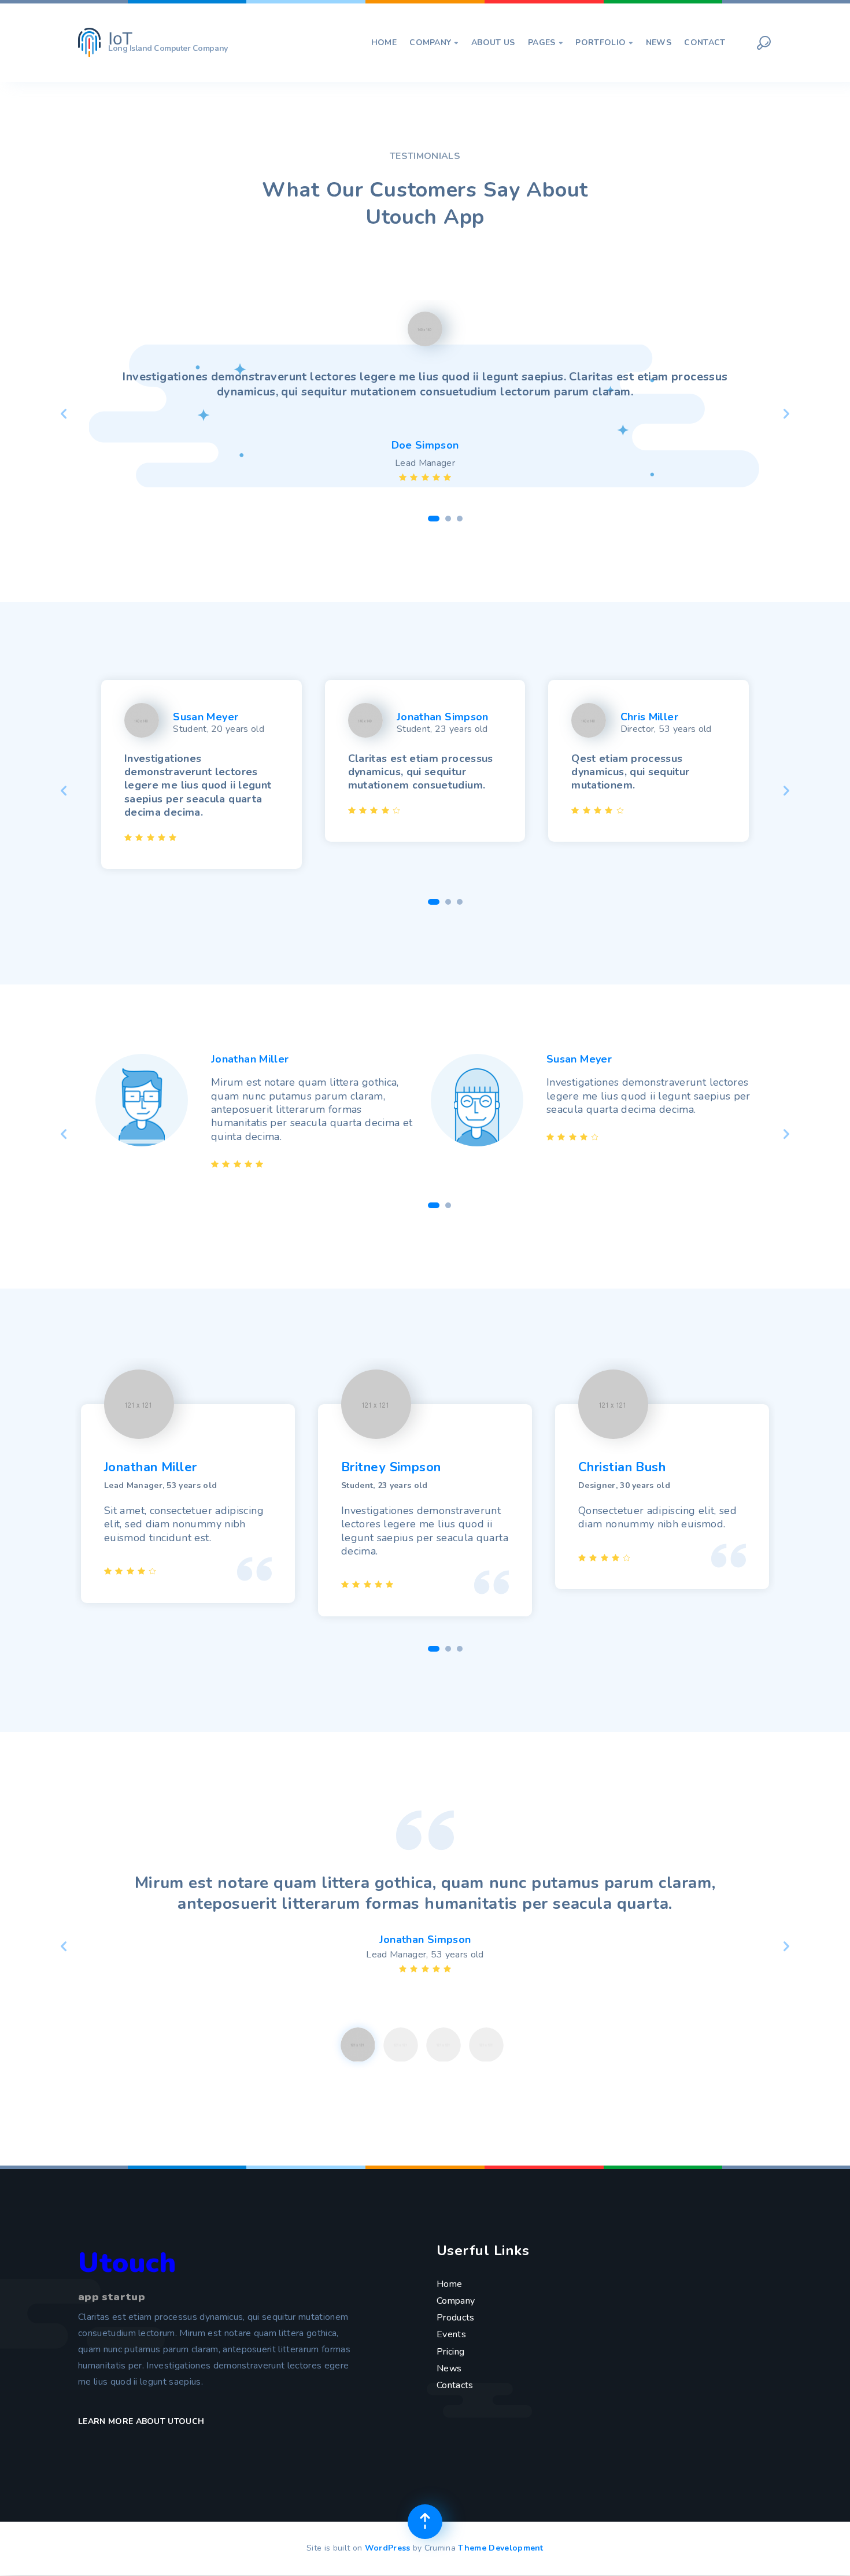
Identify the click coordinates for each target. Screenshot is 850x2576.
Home (384, 43)
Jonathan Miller (250, 1059)
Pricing (450, 2352)
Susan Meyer (206, 717)
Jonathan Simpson (443, 717)
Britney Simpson (391, 1467)
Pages (545, 43)
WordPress (388, 2548)
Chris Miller (649, 717)
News (659, 43)
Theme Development (500, 2548)
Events (451, 2334)
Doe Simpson (425, 445)
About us (493, 43)
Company (434, 43)
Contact (705, 43)
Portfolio (604, 43)
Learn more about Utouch (143, 2421)
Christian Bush (622, 1467)
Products (456, 2318)
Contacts (455, 2385)
